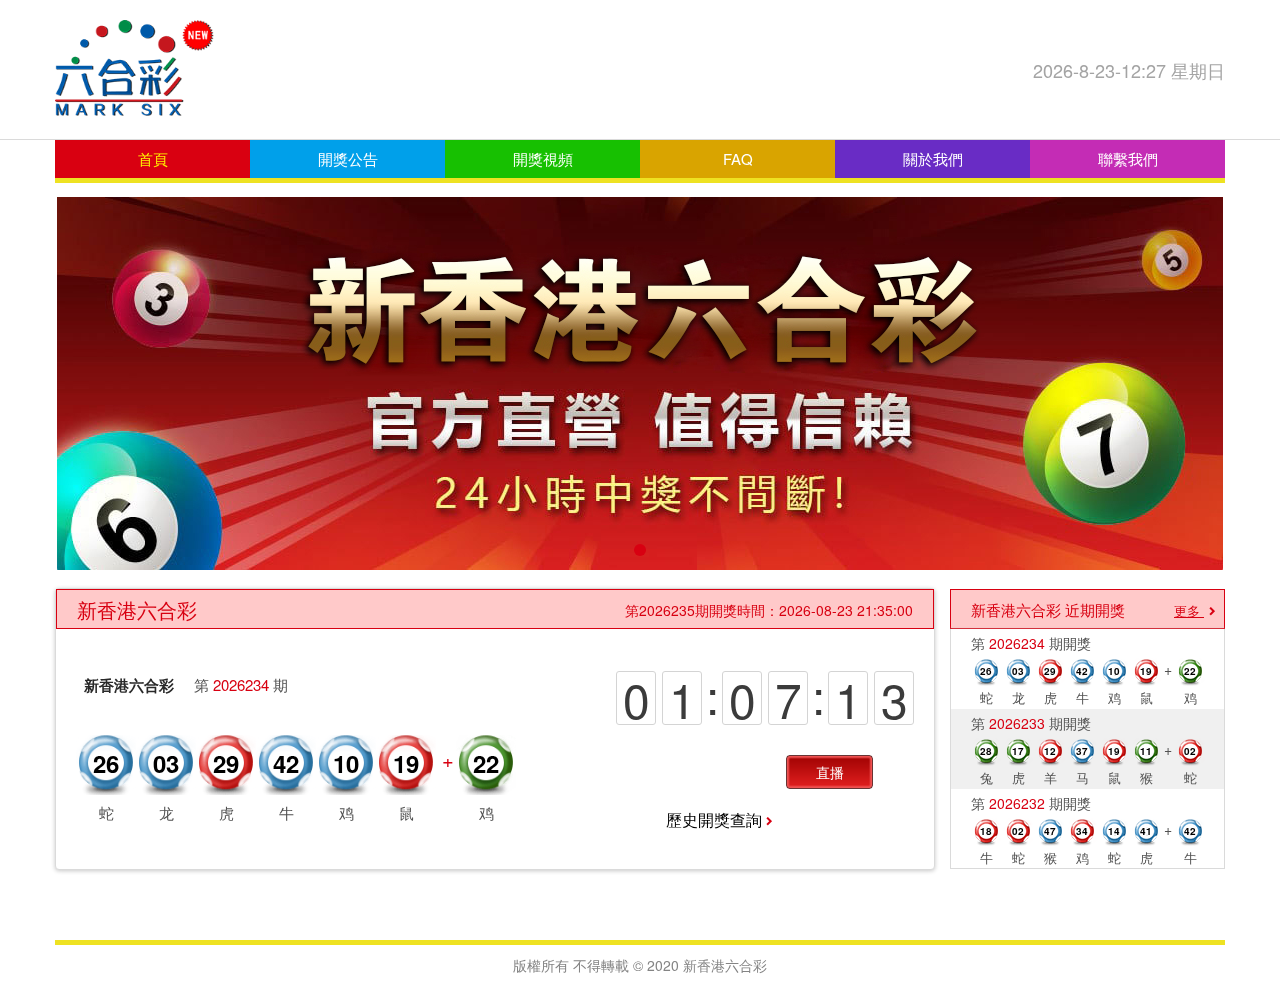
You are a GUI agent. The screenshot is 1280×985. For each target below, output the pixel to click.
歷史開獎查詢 (714, 819)
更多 (1187, 610)
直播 (830, 772)
